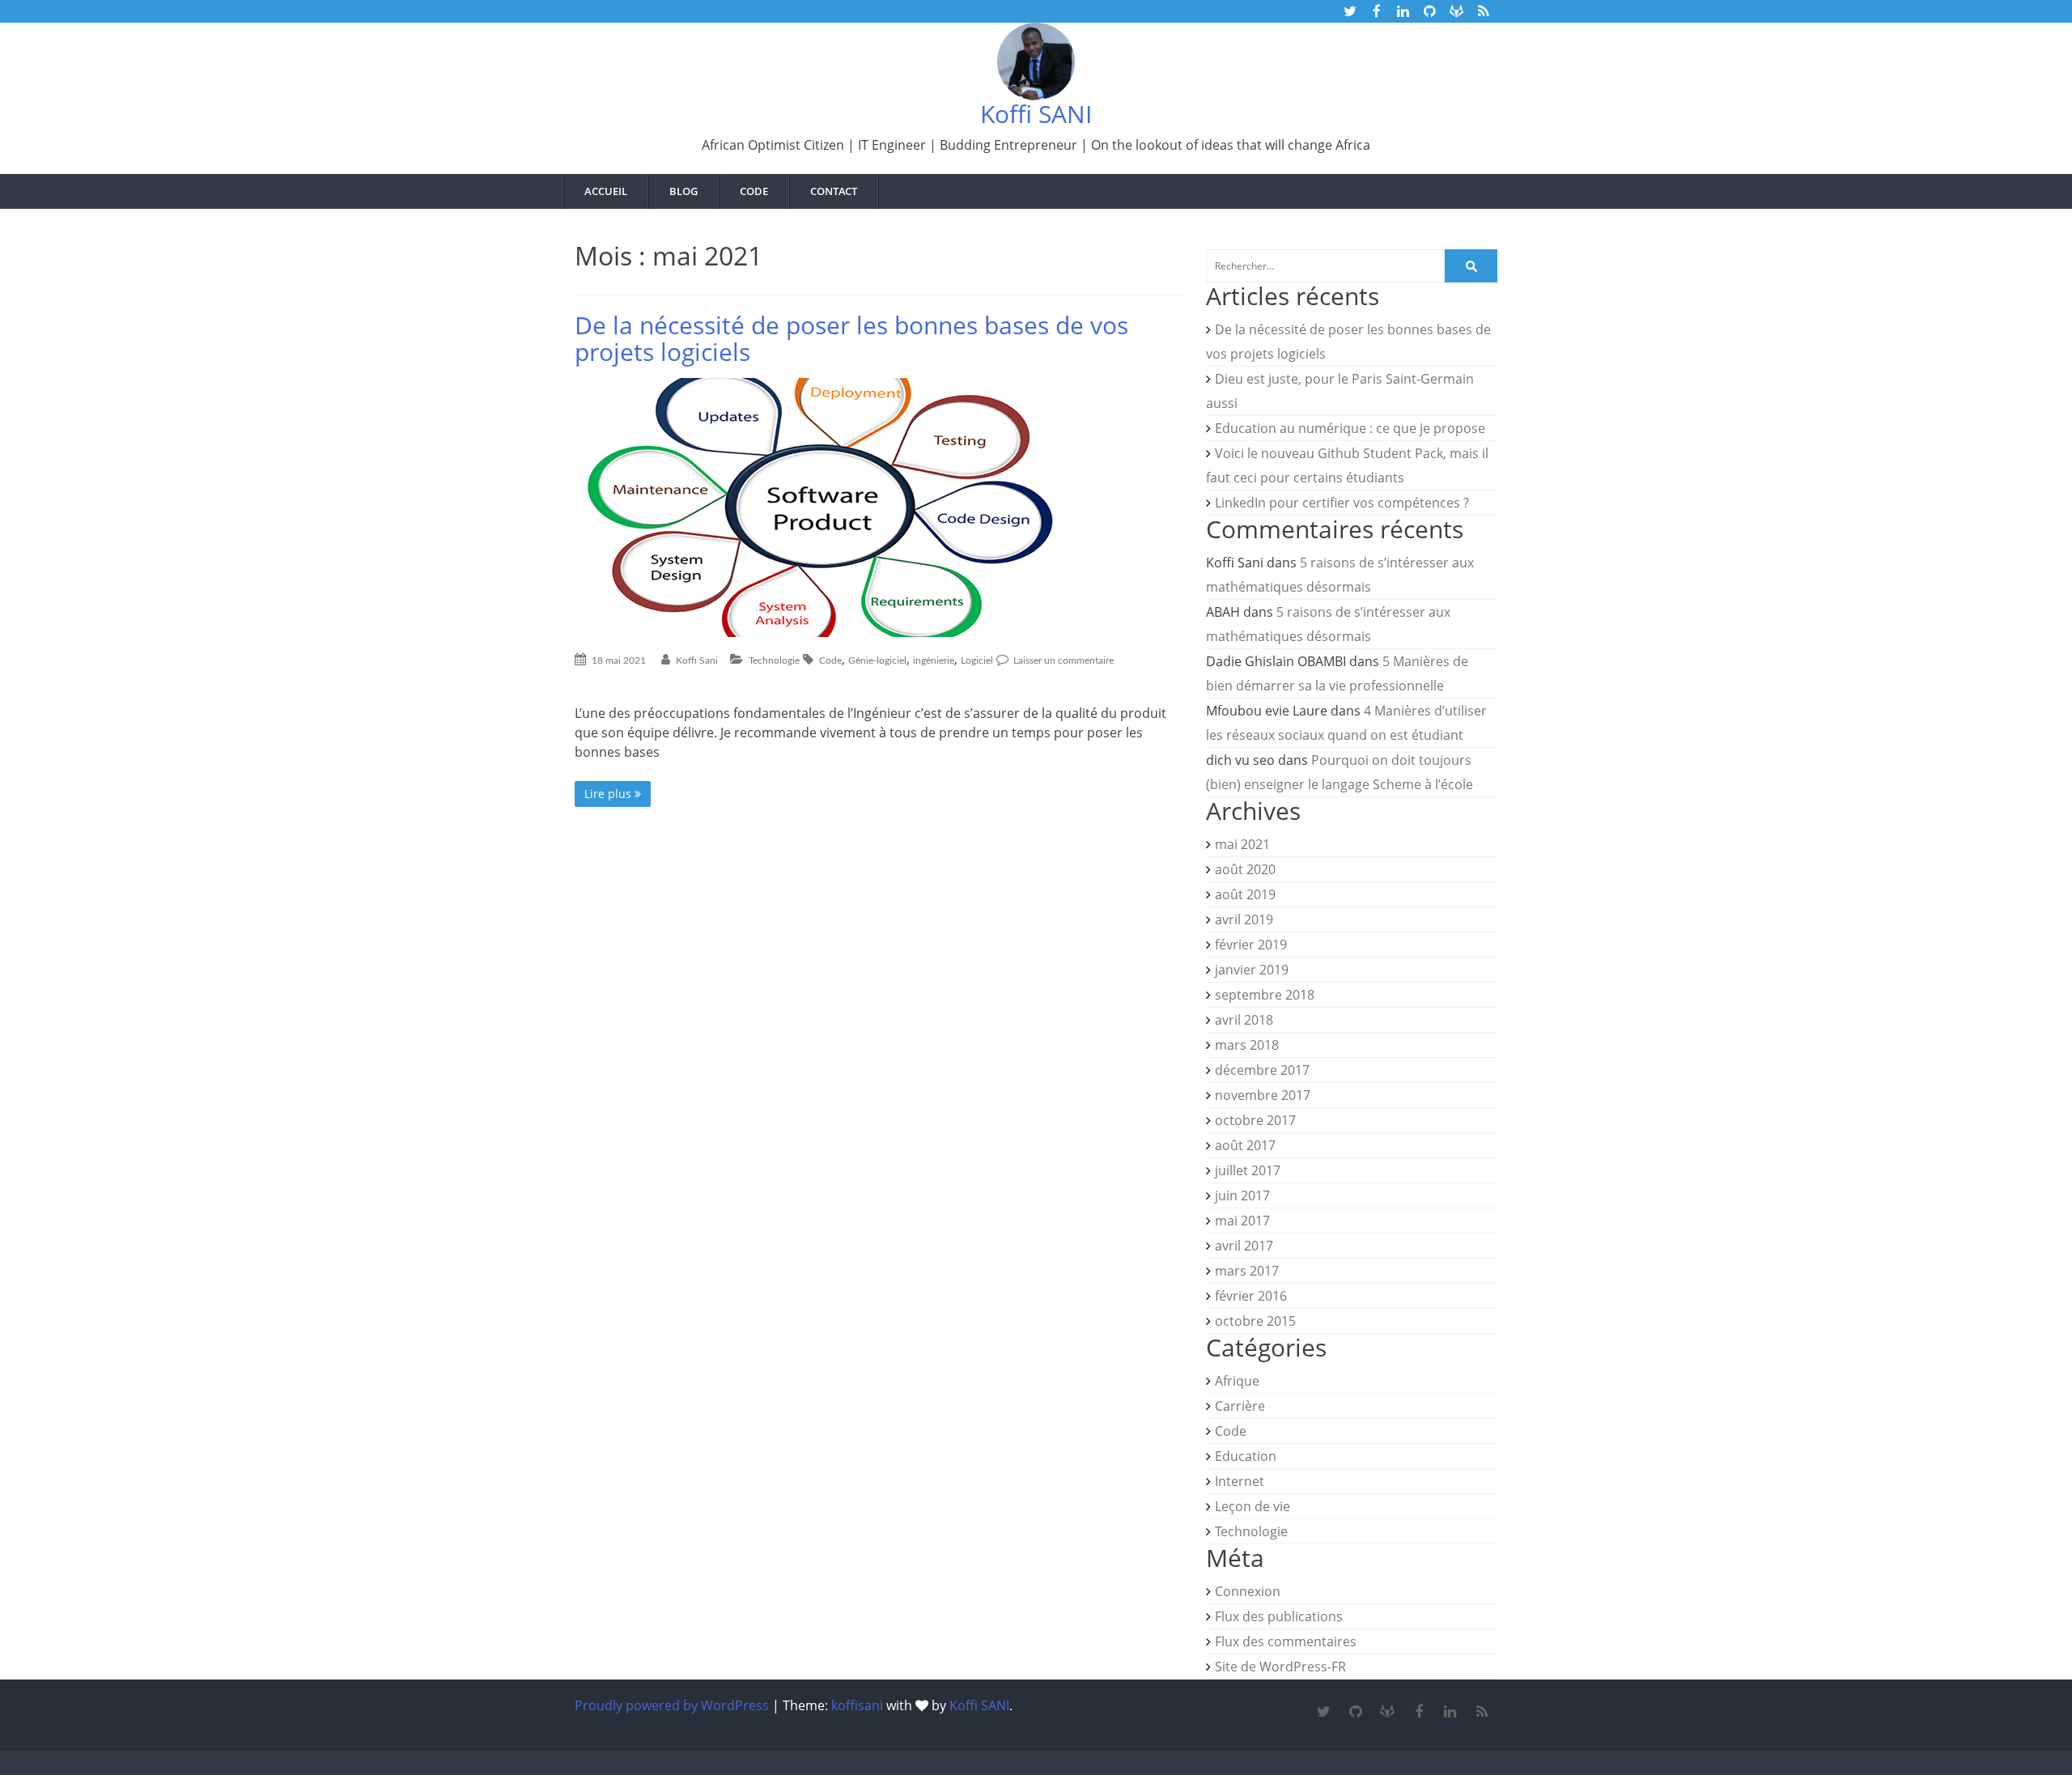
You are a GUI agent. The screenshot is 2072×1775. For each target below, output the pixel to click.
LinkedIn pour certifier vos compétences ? (1342, 503)
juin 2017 (1242, 1195)
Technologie (774, 660)
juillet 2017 (1248, 1170)
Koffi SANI (1036, 114)
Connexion (1248, 1591)
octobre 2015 (1255, 1321)
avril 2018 (1244, 1020)
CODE (754, 191)
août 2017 (1245, 1145)
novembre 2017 (1263, 1095)
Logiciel (977, 660)
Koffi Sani (697, 660)
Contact (834, 191)
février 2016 (1251, 1296)
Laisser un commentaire (1062, 660)
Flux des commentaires (1286, 1641)
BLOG (684, 191)
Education (1246, 1456)
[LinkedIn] (1450, 1712)
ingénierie (934, 660)
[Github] (1355, 1712)
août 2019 (1245, 894)
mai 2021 (1242, 844)
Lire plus (609, 794)
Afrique (1237, 1381)
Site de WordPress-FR (1280, 1667)
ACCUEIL (606, 191)
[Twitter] (1324, 1712)
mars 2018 (1247, 1045)
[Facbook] (1418, 1712)
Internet (1240, 1481)
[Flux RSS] (1482, 1712)
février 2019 (1251, 945)
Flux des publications (1279, 1616)
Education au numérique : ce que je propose (1350, 428)
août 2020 (1245, 869)
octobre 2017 (1255, 1120)
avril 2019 (1244, 919)
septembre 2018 (1265, 995)
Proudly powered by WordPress (672, 1705)
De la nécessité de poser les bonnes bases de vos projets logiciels (851, 338)
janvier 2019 (1252, 970)
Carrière (1240, 1406)
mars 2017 (1247, 1271)
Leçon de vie (1253, 1506)
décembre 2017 (1262, 1070)
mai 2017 (1242, 1221)
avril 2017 (1244, 1246)
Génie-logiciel (877, 660)
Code (830, 660)
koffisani (857, 1705)
